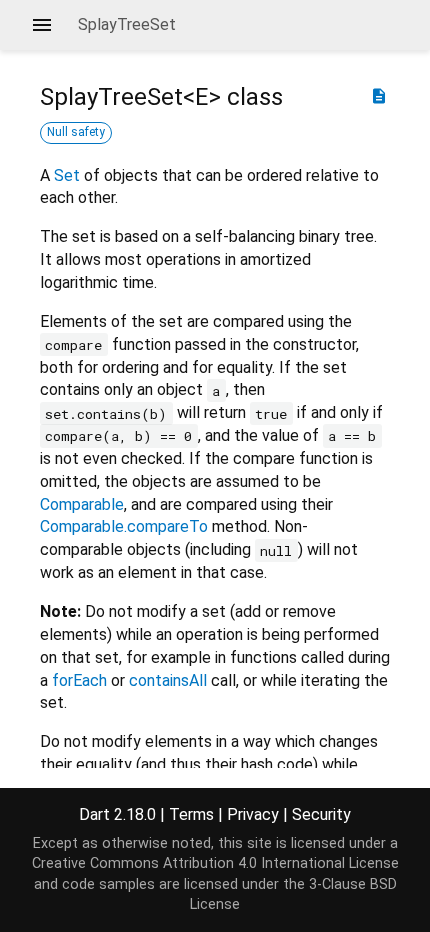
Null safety (76, 132)
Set (67, 175)
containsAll (168, 680)
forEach (79, 680)
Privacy (253, 814)
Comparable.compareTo (124, 526)
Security (321, 814)
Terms (191, 814)
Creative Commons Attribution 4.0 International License (215, 863)
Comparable (82, 504)
